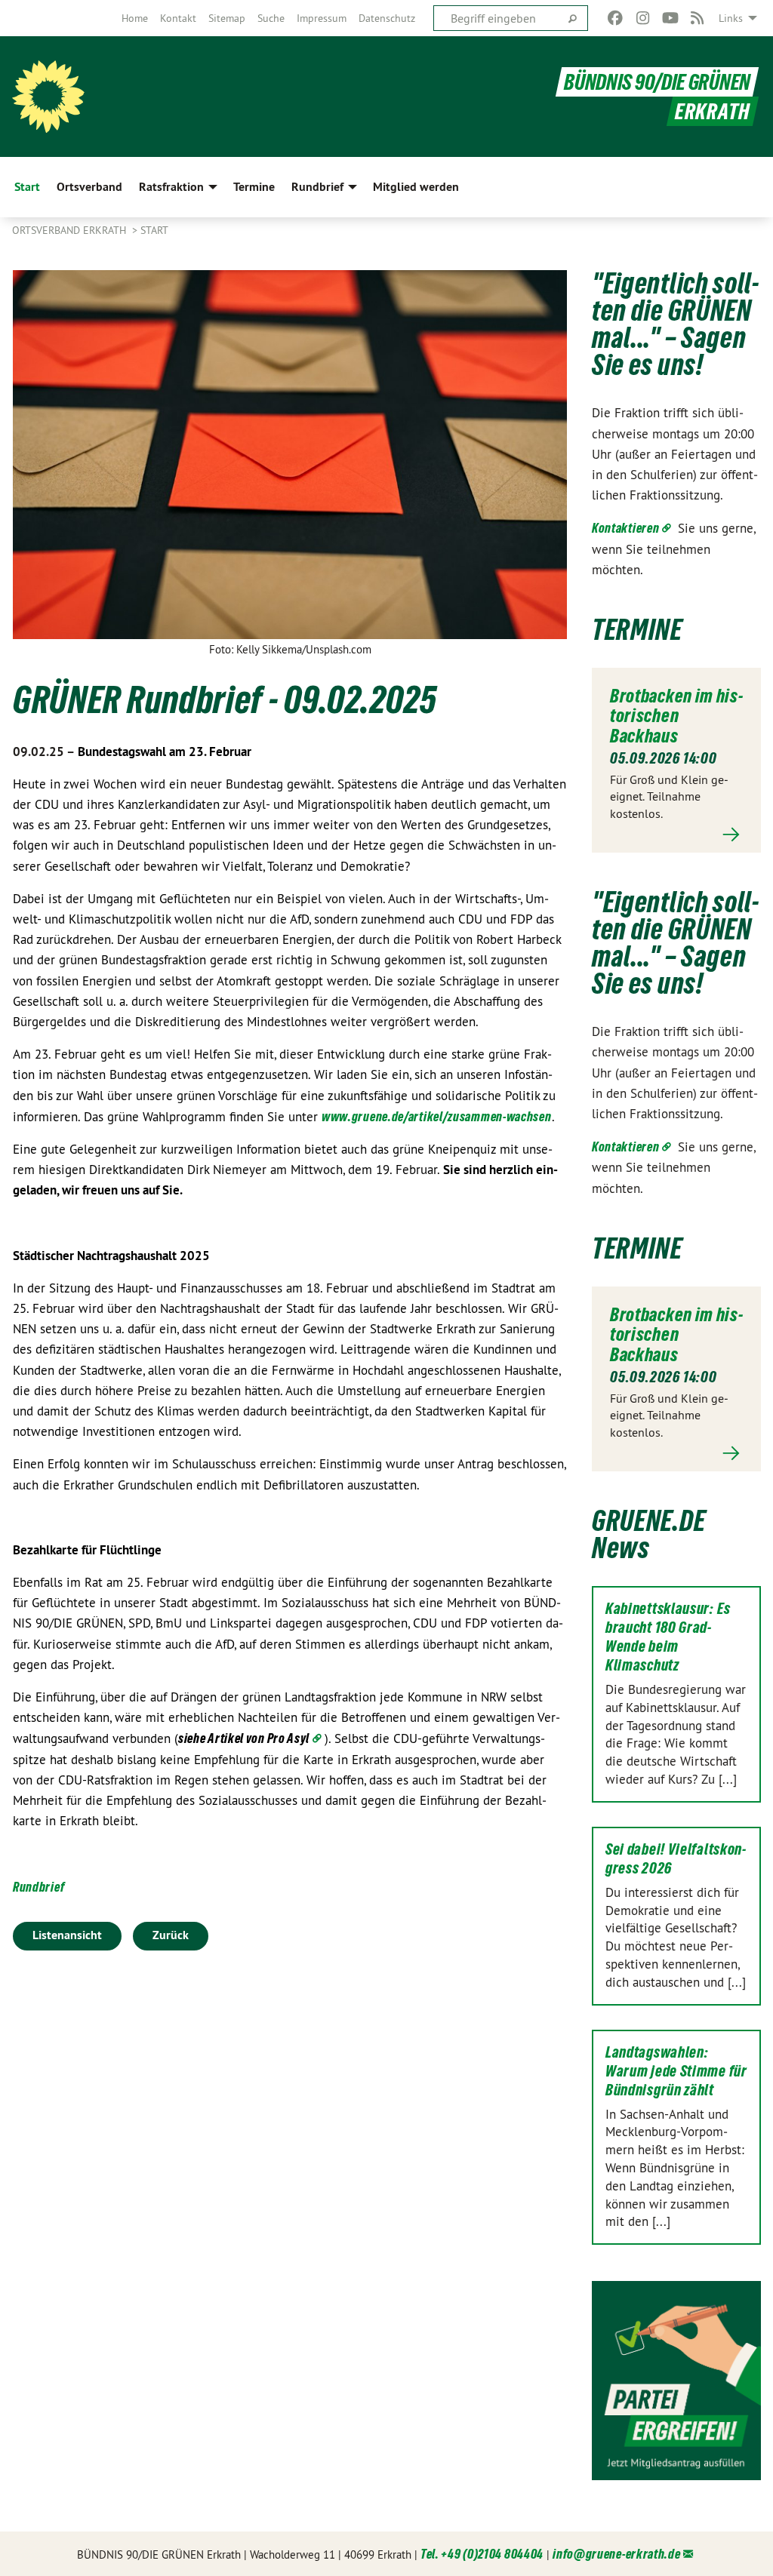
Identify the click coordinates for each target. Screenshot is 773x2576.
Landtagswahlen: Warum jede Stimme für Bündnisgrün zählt (676, 2071)
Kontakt (178, 18)
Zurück (171, 1935)
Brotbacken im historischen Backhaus (676, 716)
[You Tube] (670, 18)
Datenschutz (387, 18)
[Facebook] (616, 18)
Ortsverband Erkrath (71, 230)
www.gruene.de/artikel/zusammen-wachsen (437, 1116)
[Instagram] (643, 18)
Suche (271, 18)
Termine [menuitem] (254, 187)
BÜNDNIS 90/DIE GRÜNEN (657, 82)
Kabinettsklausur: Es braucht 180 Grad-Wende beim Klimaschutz (668, 1637)
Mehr (676, 834)
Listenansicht (67, 1935)
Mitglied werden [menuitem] (416, 187)
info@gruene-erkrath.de (616, 2554)
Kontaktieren (625, 528)
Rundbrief (38, 1887)
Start (154, 230)
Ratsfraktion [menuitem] (171, 187)
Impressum (322, 18)
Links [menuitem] (731, 18)
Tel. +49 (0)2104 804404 (482, 2554)
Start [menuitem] (27, 187)
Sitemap (227, 18)
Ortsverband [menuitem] (89, 187)
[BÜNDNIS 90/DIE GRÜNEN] (48, 97)
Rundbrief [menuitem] (317, 187)
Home (135, 18)
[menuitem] (135, 18)
